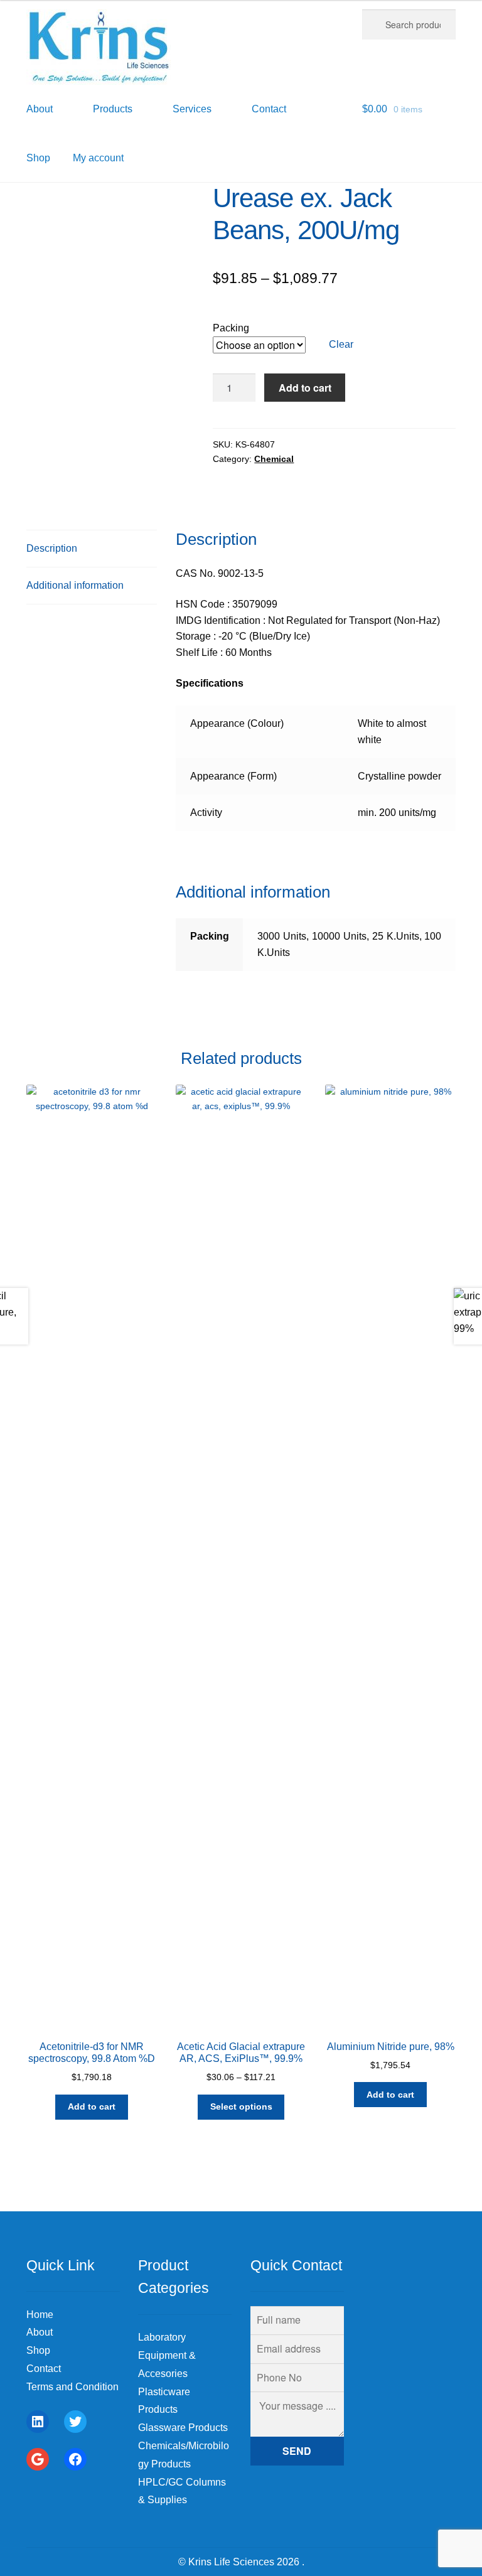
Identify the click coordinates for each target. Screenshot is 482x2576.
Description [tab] (52, 548)
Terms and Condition (72, 2387)
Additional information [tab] (75, 585)
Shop (38, 158)
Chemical (274, 459)
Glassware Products (183, 2428)
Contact (44, 2369)
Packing (231, 328)
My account (98, 158)
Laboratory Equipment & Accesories (167, 2355)
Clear (341, 344)
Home (40, 2315)
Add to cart (305, 388)
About (40, 2332)
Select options (241, 2106)
